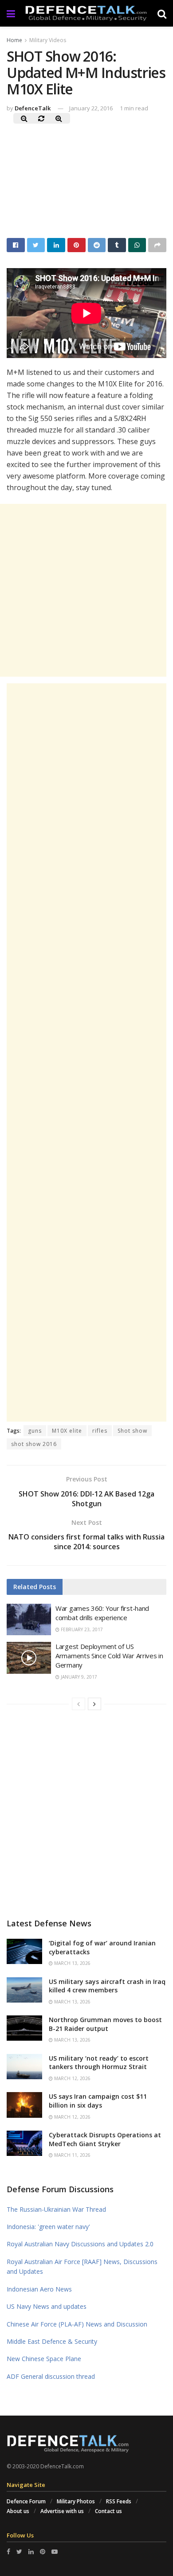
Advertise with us (62, 2511)
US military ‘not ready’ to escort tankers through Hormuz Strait (99, 2063)
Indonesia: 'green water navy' (48, 2227)
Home (14, 40)
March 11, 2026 (72, 2155)
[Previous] (79, 1704)
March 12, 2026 (72, 2078)
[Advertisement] (86, 1052)
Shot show (132, 1431)
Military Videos (48, 40)
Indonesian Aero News (39, 2289)
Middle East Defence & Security (52, 2341)
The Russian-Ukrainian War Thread (56, 2209)
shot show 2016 (34, 1444)
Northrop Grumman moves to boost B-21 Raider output (105, 2024)
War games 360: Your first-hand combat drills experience (102, 1613)
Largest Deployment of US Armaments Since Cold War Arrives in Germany (109, 1656)
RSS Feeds (119, 2501)
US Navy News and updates (47, 2306)
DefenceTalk (33, 108)
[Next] (94, 1704)
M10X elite (67, 1431)
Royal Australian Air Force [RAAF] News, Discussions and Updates (82, 2266)
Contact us (108, 2511)
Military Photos (76, 2501)
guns (35, 1431)
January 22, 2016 (91, 108)
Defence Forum (26, 2501)
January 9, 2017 (78, 1677)
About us (18, 2511)
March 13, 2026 (72, 1963)
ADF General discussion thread (51, 2376)
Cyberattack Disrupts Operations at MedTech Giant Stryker (105, 2139)
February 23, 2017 (81, 1629)
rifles (100, 1431)
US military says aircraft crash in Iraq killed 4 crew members (107, 1986)
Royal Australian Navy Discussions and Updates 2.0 (80, 2244)
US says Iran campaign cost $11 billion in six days (98, 2101)
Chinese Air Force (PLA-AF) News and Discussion (77, 2324)
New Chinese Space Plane (44, 2359)
